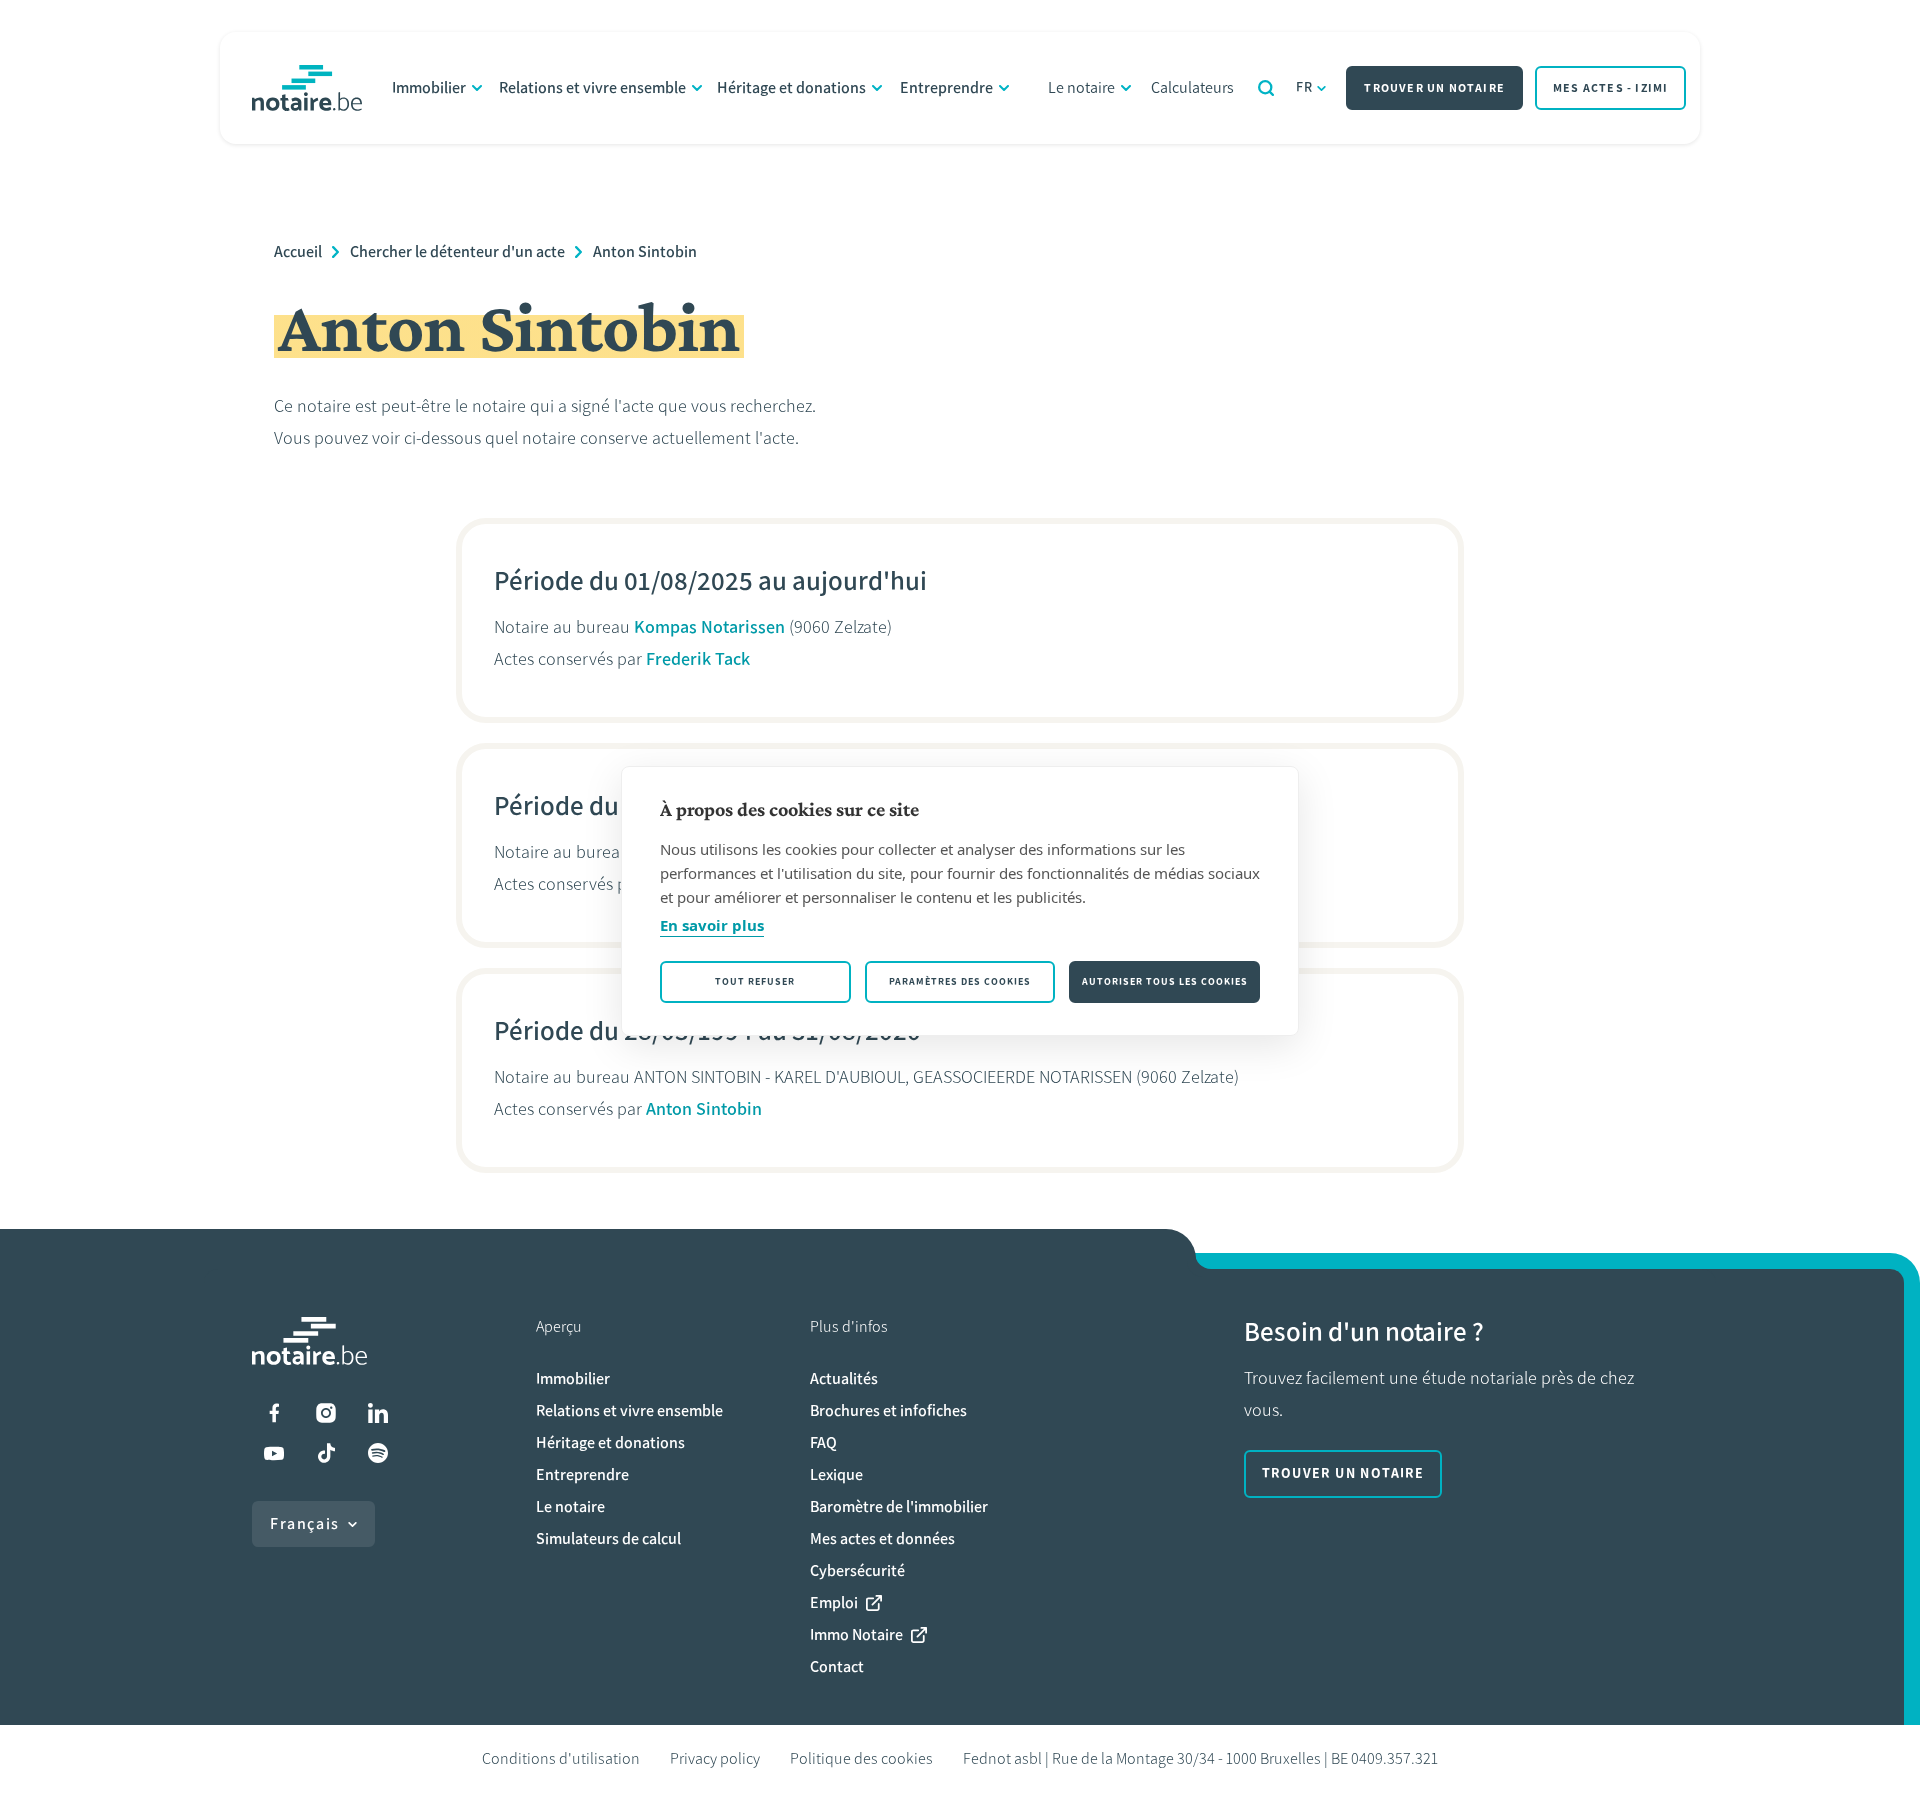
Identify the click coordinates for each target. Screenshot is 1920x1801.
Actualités (844, 1378)
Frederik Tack (698, 659)
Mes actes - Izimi (1610, 88)
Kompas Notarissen (709, 627)
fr (1305, 87)
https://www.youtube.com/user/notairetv (274, 1453)
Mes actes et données (882, 1538)
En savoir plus (712, 925)
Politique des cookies (861, 1758)
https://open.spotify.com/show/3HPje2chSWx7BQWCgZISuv (378, 1453)
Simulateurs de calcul (608, 1538)
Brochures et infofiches (888, 1410)
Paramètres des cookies (960, 981)
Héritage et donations (791, 87)
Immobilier (429, 87)
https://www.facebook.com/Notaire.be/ (274, 1413)
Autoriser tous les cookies (1165, 981)
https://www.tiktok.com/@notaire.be (326, 1453)
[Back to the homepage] (307, 88)
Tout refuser (755, 981)
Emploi (834, 1602)
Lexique (836, 1474)
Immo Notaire (856, 1634)
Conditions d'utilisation (561, 1758)
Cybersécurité (857, 1570)
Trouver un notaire (1434, 88)
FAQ (823, 1442)
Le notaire (1081, 87)
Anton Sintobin (645, 251)
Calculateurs (1192, 87)
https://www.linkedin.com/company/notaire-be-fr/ (378, 1413)
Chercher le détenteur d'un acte (457, 251)
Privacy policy (715, 1758)
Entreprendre (946, 87)
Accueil (298, 251)
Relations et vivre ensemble (592, 87)
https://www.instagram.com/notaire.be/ (326, 1413)
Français (305, 1523)
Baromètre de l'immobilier (899, 1506)
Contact (837, 1666)
